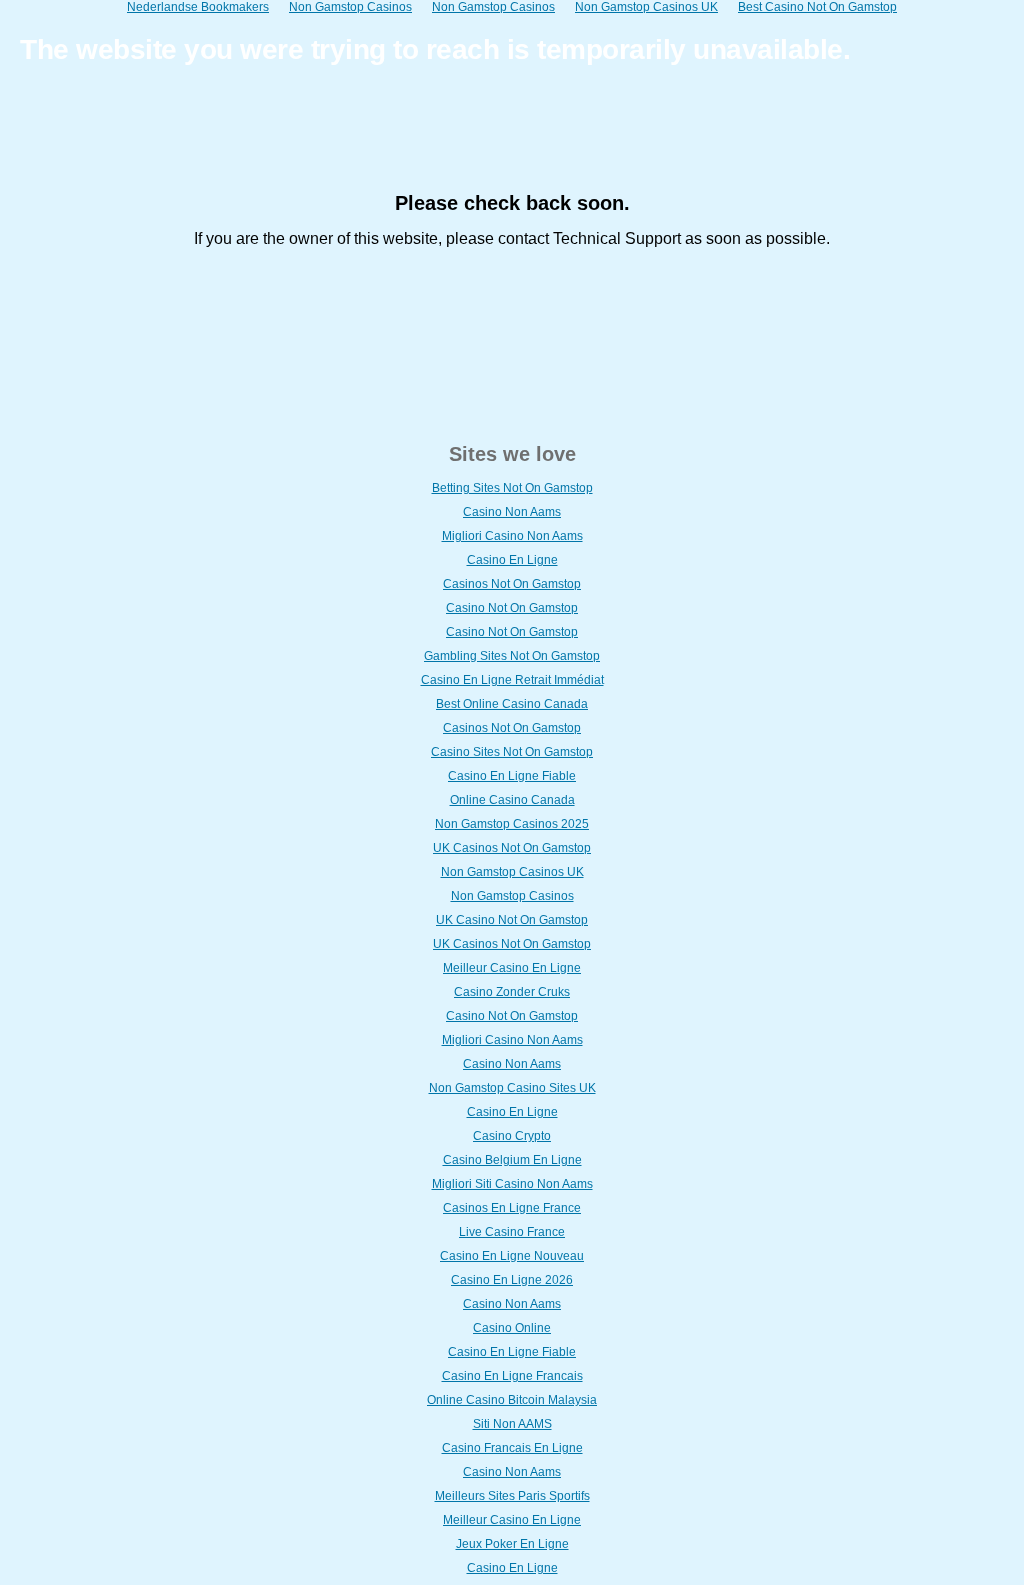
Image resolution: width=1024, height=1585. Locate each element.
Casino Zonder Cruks (512, 992)
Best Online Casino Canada (512, 704)
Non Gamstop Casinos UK (512, 872)
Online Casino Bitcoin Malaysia (512, 1400)
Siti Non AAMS (512, 1424)
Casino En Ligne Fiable (512, 776)
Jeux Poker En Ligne (512, 1544)
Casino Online (512, 1328)
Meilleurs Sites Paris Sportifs (512, 1496)
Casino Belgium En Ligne (512, 1160)
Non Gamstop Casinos (512, 896)
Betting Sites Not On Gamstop (512, 488)
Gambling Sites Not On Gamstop (512, 656)
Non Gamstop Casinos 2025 (512, 824)
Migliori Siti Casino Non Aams (512, 1184)
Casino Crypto (512, 1136)
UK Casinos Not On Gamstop (512, 848)
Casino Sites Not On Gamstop (512, 752)
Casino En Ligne (512, 560)
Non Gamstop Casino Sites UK (512, 1088)
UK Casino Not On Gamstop (512, 920)
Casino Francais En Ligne (512, 1448)
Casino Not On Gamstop (512, 608)
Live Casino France (512, 1232)
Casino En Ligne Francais (512, 1376)
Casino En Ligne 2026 (512, 1280)
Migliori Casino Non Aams (512, 536)
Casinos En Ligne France (512, 1208)
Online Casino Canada (512, 800)
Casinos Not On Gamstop (512, 584)
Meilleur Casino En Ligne (512, 968)
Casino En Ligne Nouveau (512, 1256)
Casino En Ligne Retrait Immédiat (512, 680)
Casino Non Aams (512, 512)
